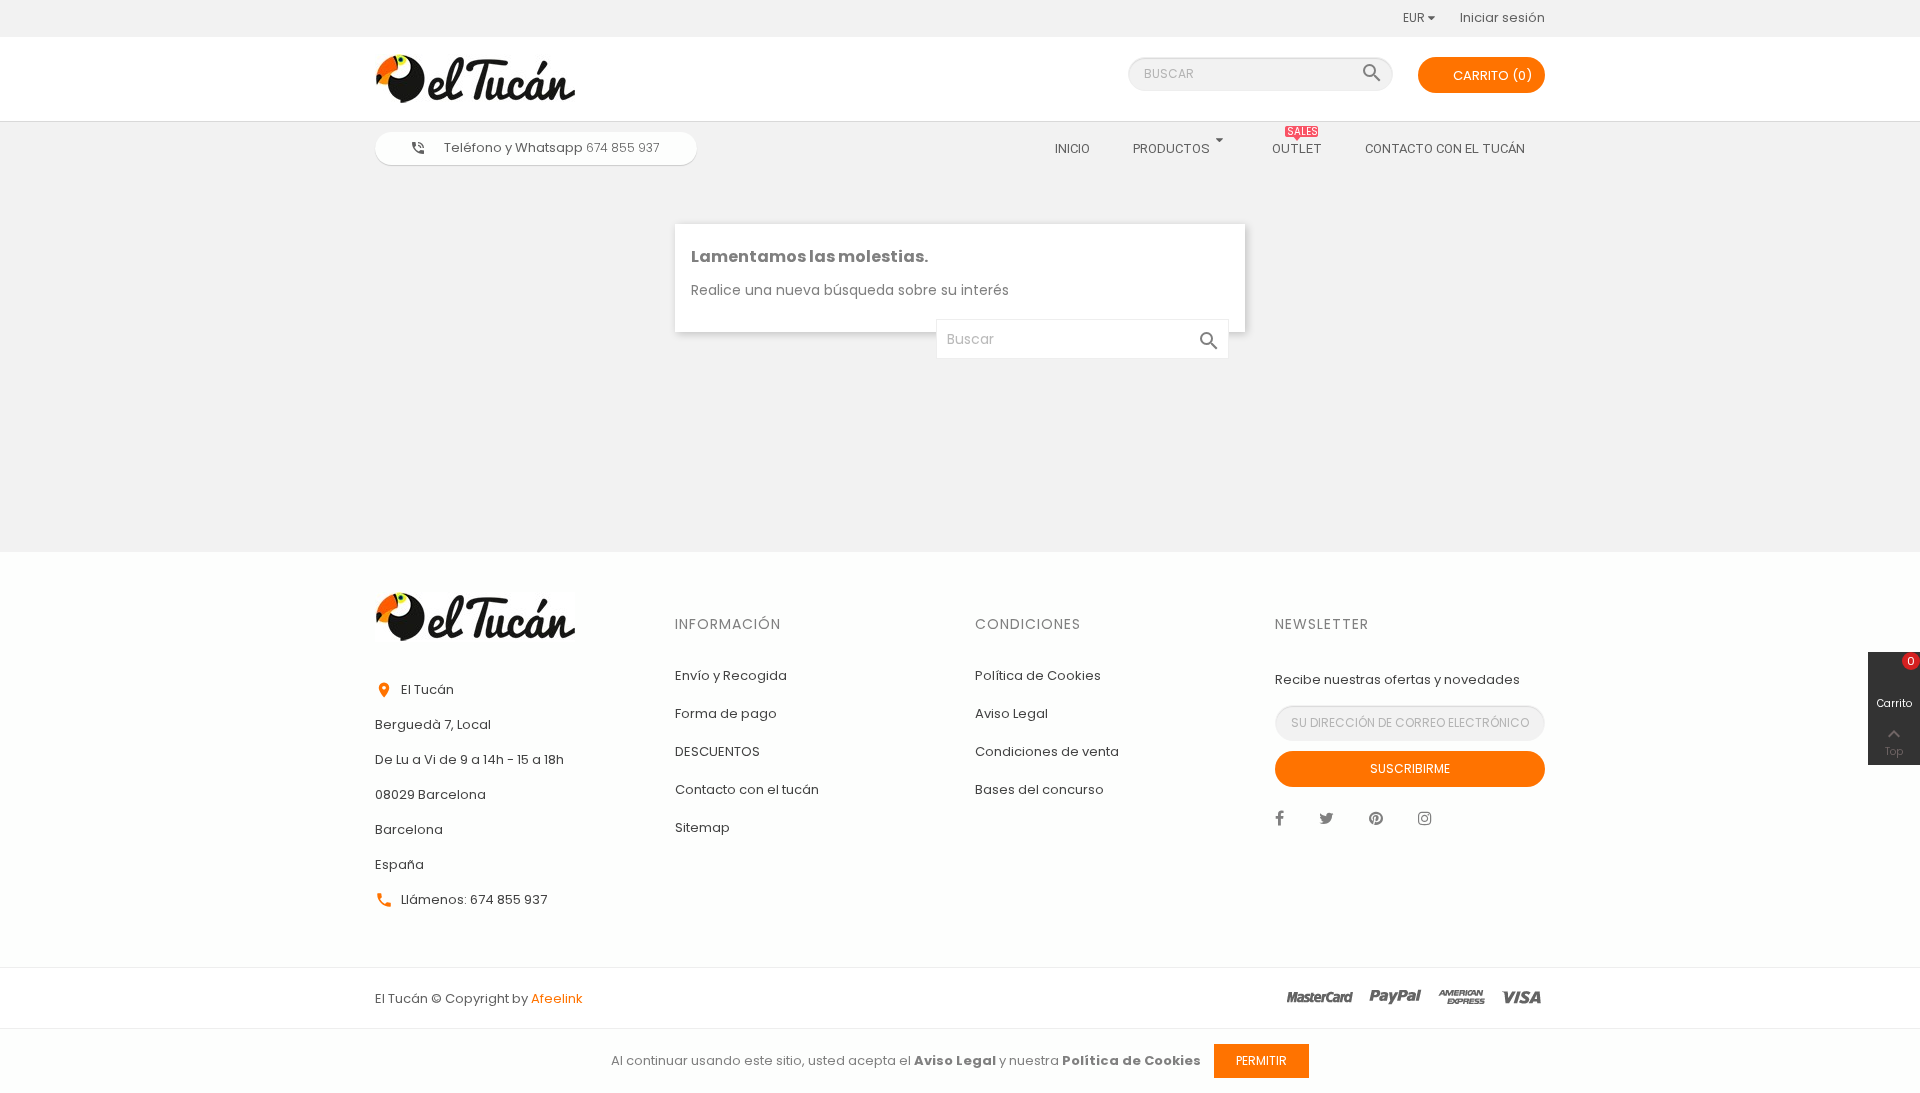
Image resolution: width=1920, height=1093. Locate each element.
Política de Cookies (1038, 675)
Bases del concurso (1039, 789)
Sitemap (702, 827)
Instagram (1425, 823)
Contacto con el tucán (747, 789)
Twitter (1326, 823)
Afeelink (557, 998)
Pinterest (1376, 823)
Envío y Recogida (731, 675)
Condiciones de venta (1047, 751)
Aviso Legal (1011, 713)
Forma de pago (726, 713)
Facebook (1279, 823)
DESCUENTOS (717, 751)
